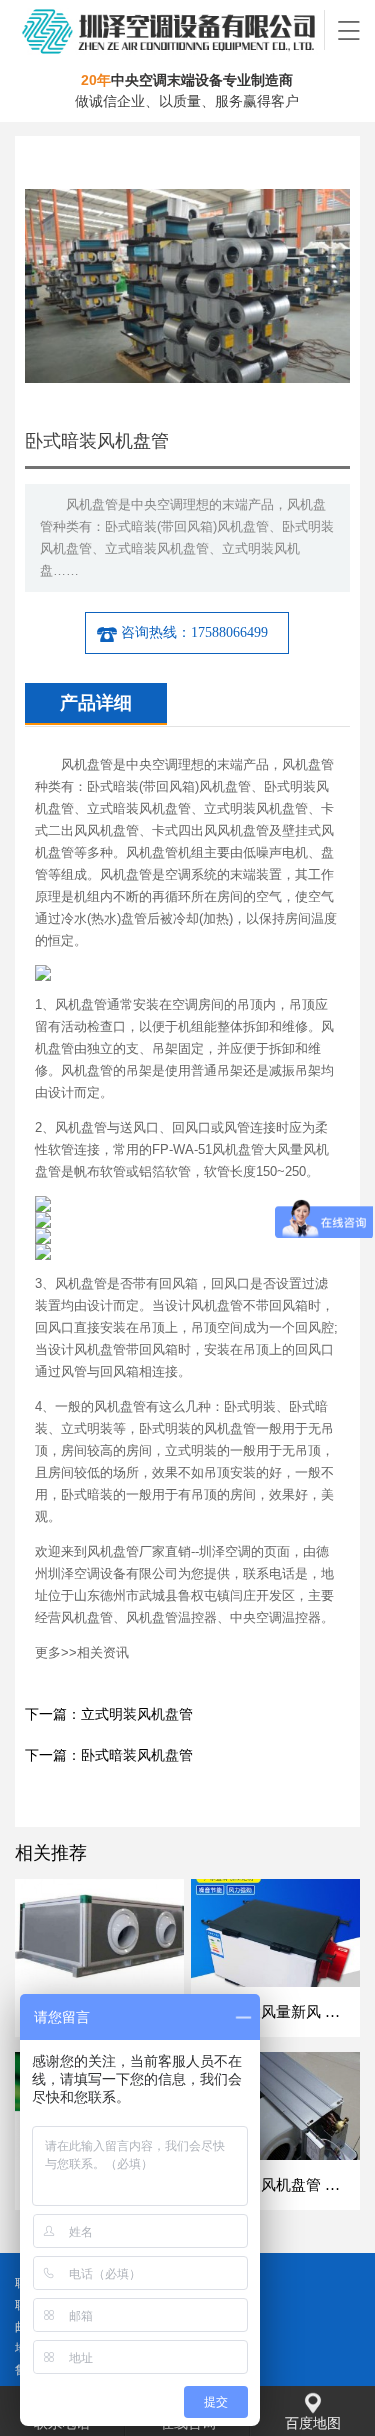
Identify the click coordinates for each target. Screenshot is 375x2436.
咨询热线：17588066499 (194, 632)
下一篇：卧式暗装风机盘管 (109, 1755)
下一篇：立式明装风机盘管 (109, 1714)
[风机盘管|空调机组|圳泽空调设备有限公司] (170, 30)
